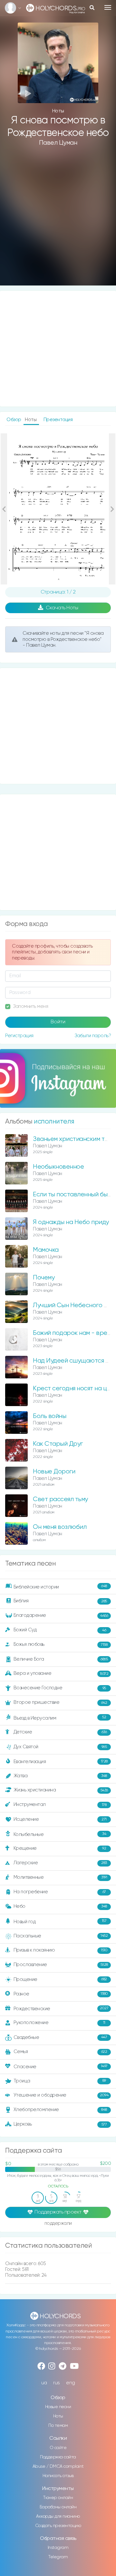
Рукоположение (59, 2023)
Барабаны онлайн (58, 2507)
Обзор (14, 420)
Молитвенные (60, 1877)
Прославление (61, 1965)
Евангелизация (61, 1762)
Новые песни (58, 2407)
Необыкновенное (58, 1167)
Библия (60, 1601)
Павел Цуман (58, 143)
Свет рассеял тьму (60, 1499)
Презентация (58, 420)
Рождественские (61, 2008)
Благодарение (61, 1615)
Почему (44, 1278)
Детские (60, 1732)
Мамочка (46, 1250)
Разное (61, 1994)
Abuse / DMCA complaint (58, 2466)
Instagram (58, 2548)
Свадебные (60, 2037)
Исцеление (60, 1819)
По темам (58, 2426)
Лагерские (60, 1863)
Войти (58, 1022)
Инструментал (60, 1804)
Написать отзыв (58, 2476)
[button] (4, 509)
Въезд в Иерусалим (60, 1718)
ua (44, 2383)
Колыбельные (60, 1834)
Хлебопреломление (60, 2110)
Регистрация (19, 1036)
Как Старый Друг (58, 1444)
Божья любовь (61, 1644)
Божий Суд (60, 1630)
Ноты (58, 2416)
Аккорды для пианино (58, 2516)
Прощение (60, 1979)
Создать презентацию (58, 2526)
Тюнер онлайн (58, 2498)
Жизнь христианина (61, 1790)
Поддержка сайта (58, 2457)
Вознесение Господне (60, 1688)
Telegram (58, 2557)
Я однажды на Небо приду (71, 1222)
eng (71, 2383)
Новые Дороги (54, 1472)
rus (57, 2383)
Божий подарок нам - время (73, 1333)
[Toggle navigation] (108, 7)
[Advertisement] (58, 221)
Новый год (60, 1921)
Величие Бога (61, 1659)
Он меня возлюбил (60, 1527)
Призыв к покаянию (61, 1950)
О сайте (58, 2448)
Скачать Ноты (62, 608)
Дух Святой (60, 1747)
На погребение (60, 1892)
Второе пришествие (60, 1702)
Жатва (60, 1776)
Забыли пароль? (93, 1036)
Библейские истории (60, 1587)
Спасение (61, 2066)
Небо (60, 1906)
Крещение (60, 1848)
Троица (60, 2081)
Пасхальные (61, 1936)
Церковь (60, 2124)
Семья (60, 2052)
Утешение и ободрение (61, 2095)
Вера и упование (61, 1673)
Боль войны (49, 1416)
